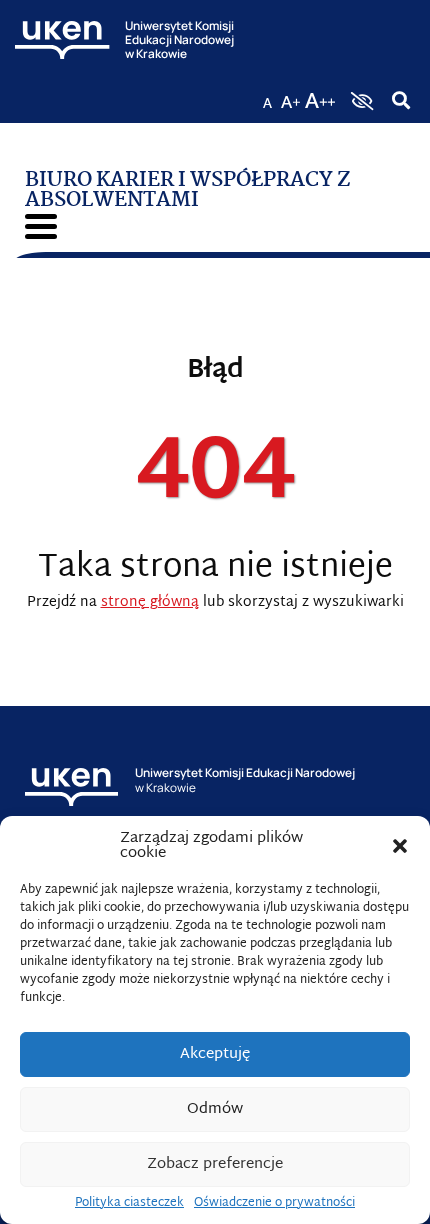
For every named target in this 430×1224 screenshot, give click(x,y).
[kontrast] (360, 101)
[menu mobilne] (41, 226)
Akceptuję (215, 1054)
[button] (400, 846)
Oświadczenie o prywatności (274, 1203)
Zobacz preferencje (215, 1164)
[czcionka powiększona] (291, 95)
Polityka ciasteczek (129, 1203)
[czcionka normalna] (267, 95)
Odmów (215, 1109)
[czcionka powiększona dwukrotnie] (320, 95)
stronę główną (150, 602)
